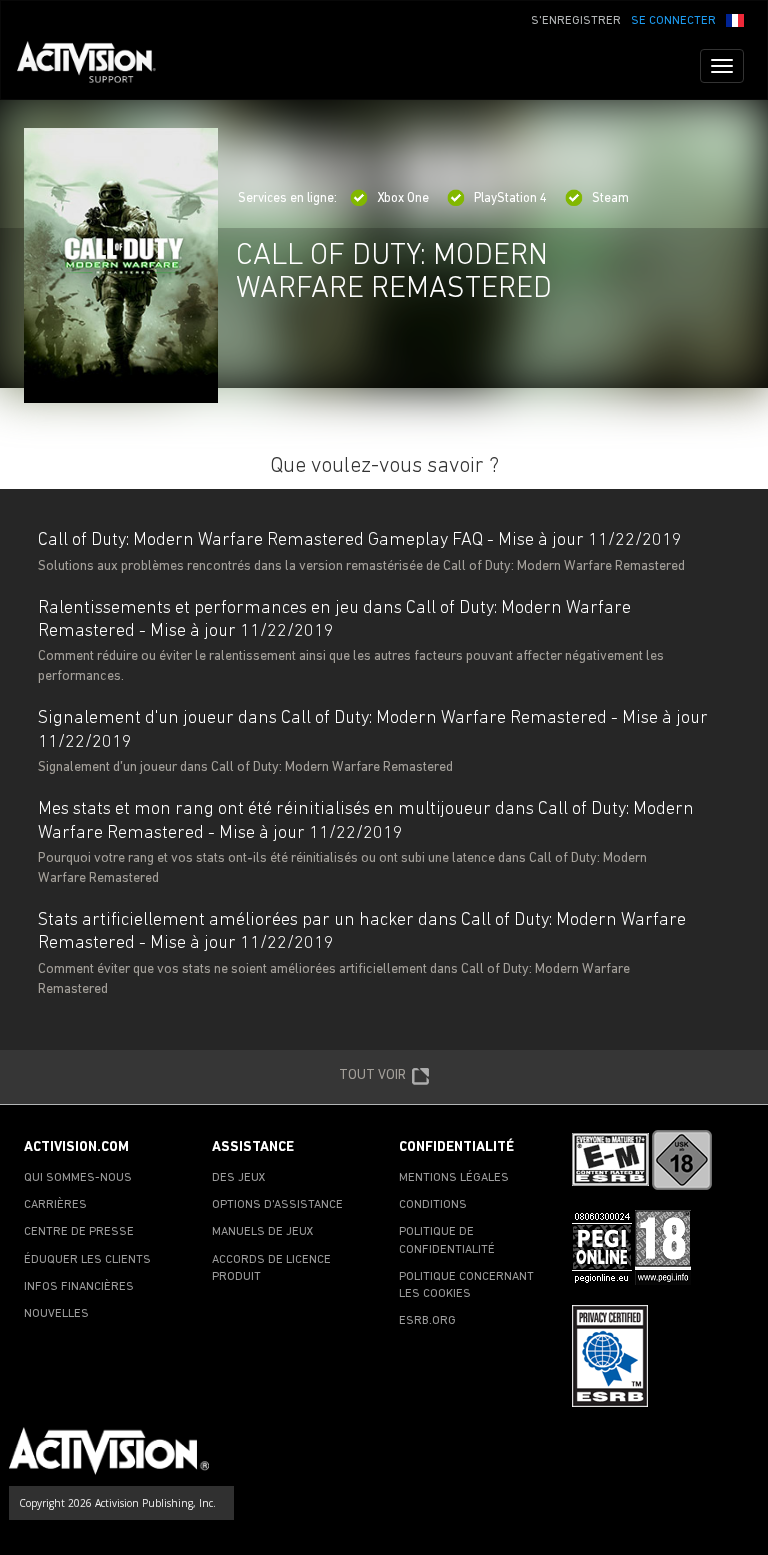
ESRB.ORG (427, 1321)
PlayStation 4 (510, 198)
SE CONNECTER (673, 21)
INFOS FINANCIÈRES (79, 1287)
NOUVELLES (56, 1314)
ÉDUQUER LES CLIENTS (87, 1260)
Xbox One (403, 198)
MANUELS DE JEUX (263, 1232)
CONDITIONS (433, 1205)
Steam (610, 198)
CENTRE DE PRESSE (79, 1232)
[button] (735, 19)
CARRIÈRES (55, 1205)
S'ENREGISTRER (576, 21)
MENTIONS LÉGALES (454, 1178)
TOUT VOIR (372, 1074)
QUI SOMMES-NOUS (78, 1178)
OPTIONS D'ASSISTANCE (277, 1205)
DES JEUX (239, 1178)
